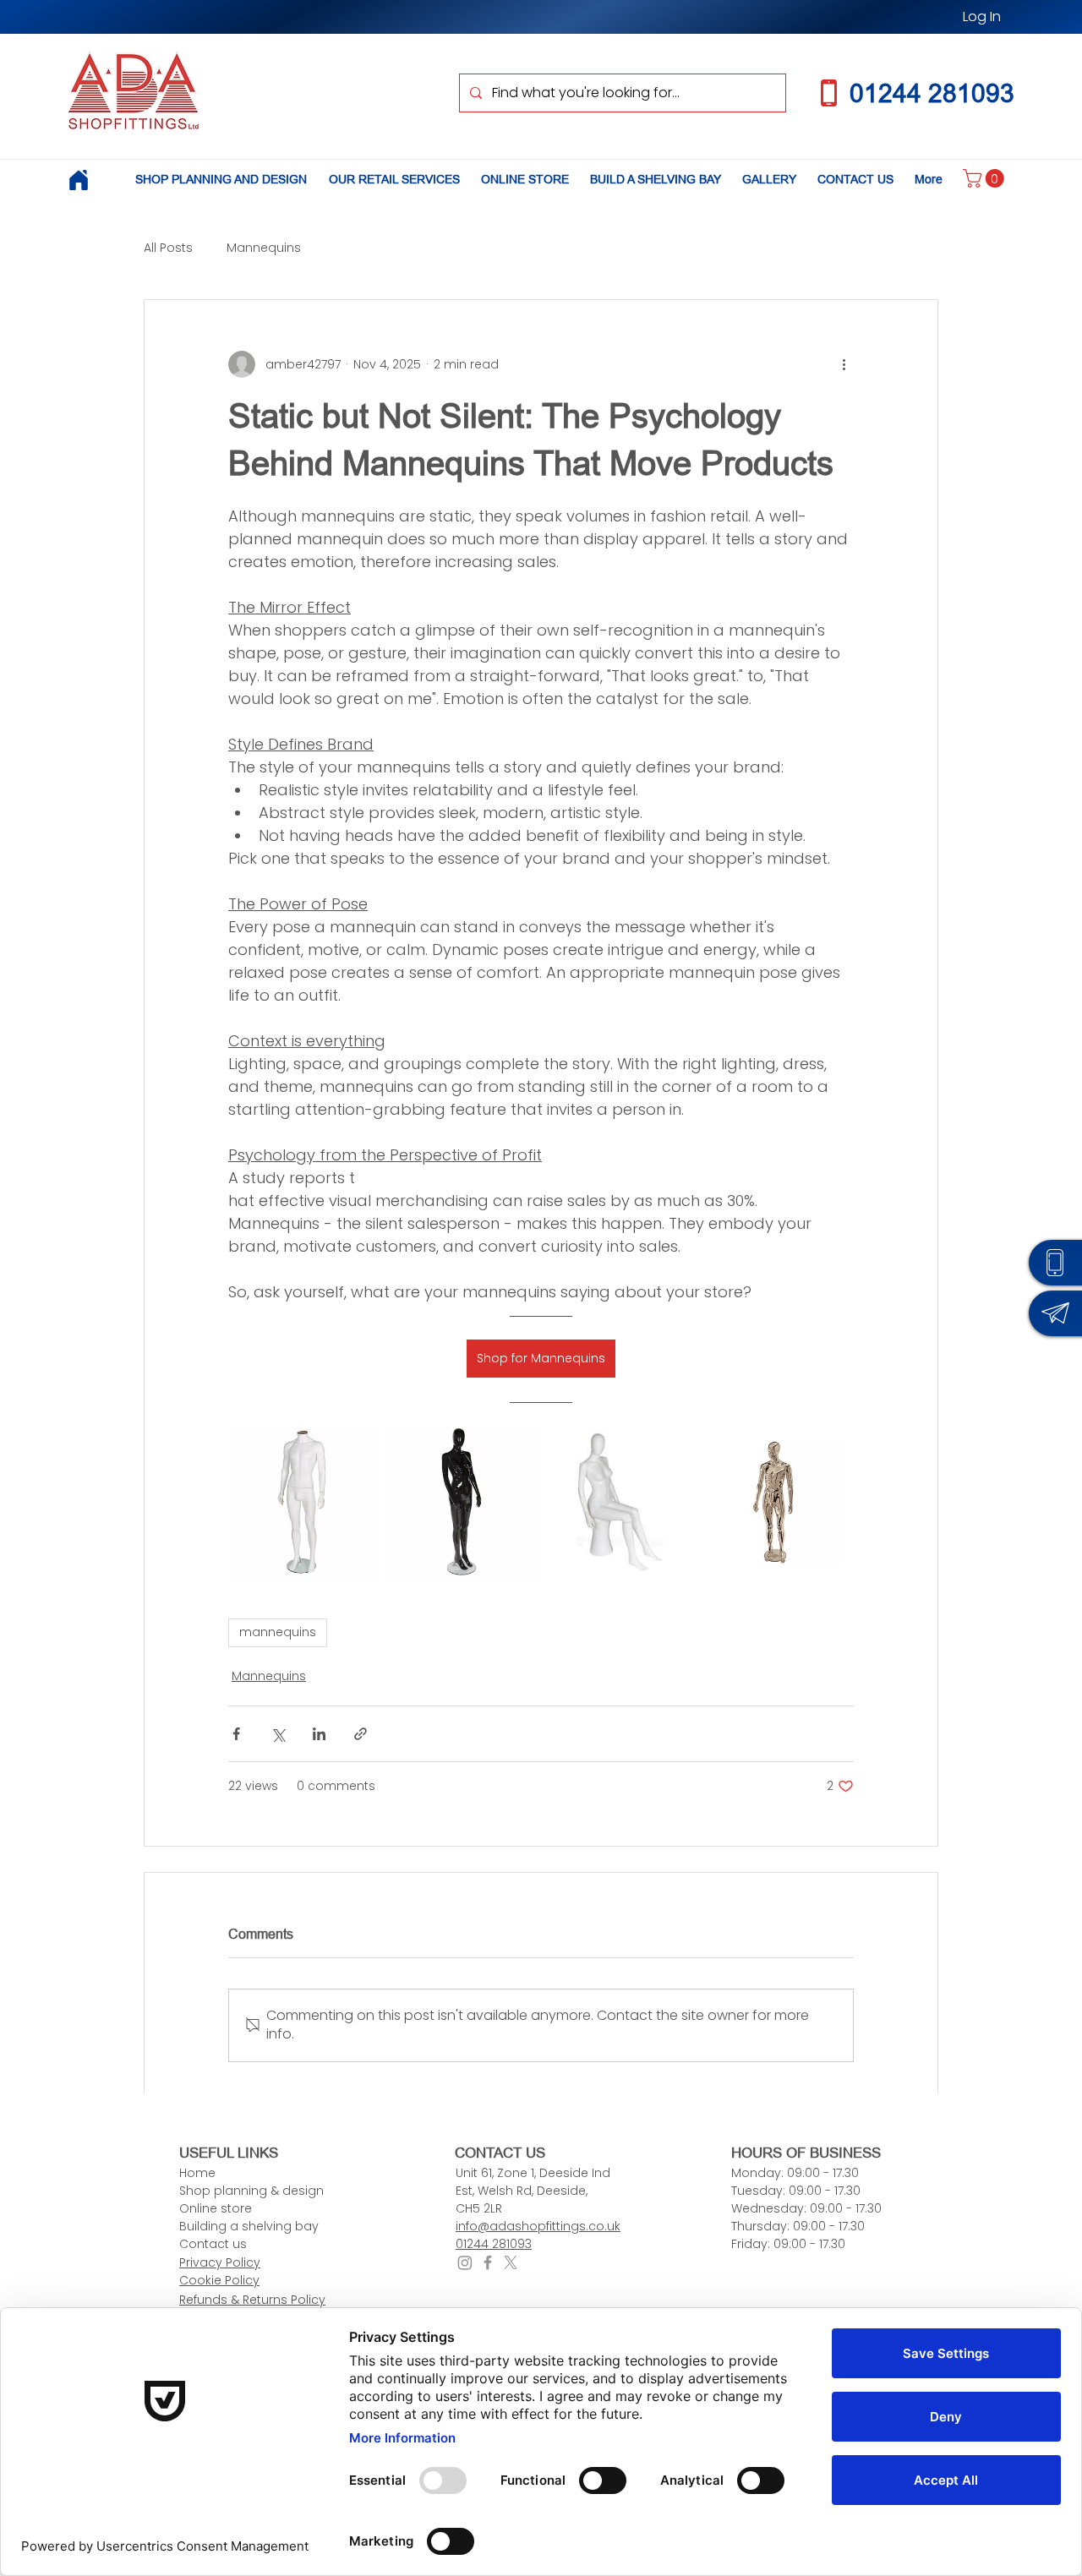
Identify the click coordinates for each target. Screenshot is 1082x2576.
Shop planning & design (251, 2191)
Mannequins (264, 248)
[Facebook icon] (488, 2262)
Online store (216, 2208)
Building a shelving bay (249, 2226)
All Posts (168, 248)
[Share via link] (361, 1734)
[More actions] (844, 364)
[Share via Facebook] (236, 1734)
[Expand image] (305, 1502)
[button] (986, 178)
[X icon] (511, 2262)
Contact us (213, 2244)
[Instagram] (465, 2262)
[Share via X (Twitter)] (278, 1734)
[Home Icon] (78, 180)
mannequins (278, 1632)
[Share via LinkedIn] (319, 1734)
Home (197, 2173)
